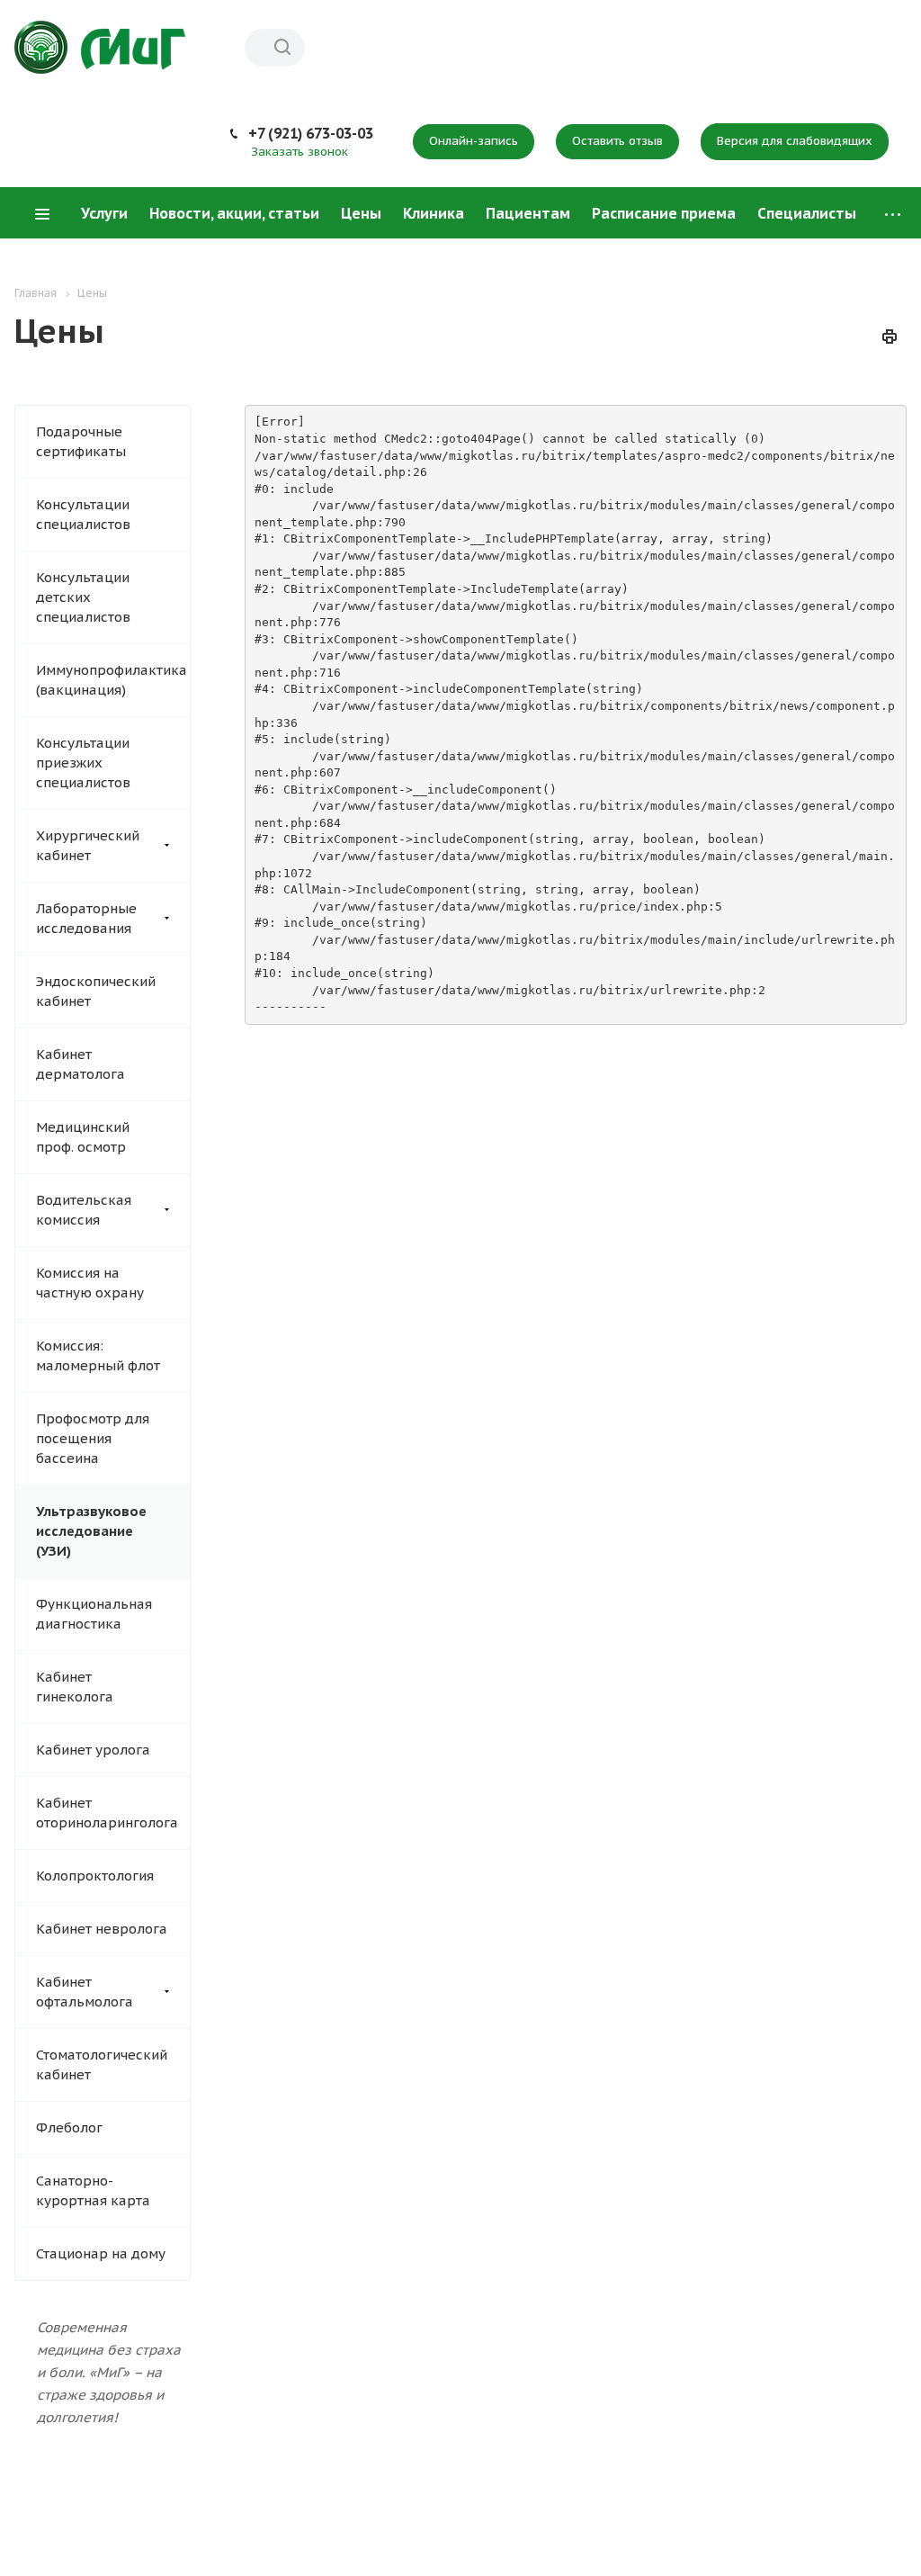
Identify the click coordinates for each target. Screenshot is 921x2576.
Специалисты (807, 213)
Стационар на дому (101, 2253)
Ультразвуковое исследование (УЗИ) (91, 1531)
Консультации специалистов (83, 514)
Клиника (434, 213)
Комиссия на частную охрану (90, 1283)
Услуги (104, 213)
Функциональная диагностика (94, 1614)
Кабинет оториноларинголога (107, 1813)
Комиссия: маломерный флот (98, 1355)
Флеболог (69, 2127)
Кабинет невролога (102, 1929)
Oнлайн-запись (474, 141)
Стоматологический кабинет (102, 2064)
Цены (361, 213)
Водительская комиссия (84, 1210)
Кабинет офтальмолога (85, 1992)
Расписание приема (664, 213)
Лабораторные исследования (86, 918)
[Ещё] (893, 214)
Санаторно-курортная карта (93, 2190)
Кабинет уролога (93, 1750)
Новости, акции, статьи (234, 213)
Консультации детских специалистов (83, 597)
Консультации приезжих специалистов (83, 763)
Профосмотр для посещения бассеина (93, 1438)
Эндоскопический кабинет (96, 991)
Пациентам (528, 213)
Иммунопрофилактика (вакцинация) (112, 680)
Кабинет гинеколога (75, 1687)
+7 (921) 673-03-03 (311, 133)
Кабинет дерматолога (80, 1064)
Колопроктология (95, 1876)
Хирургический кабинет (88, 845)
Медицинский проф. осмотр (83, 1137)
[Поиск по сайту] (282, 48)
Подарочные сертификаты (81, 441)
